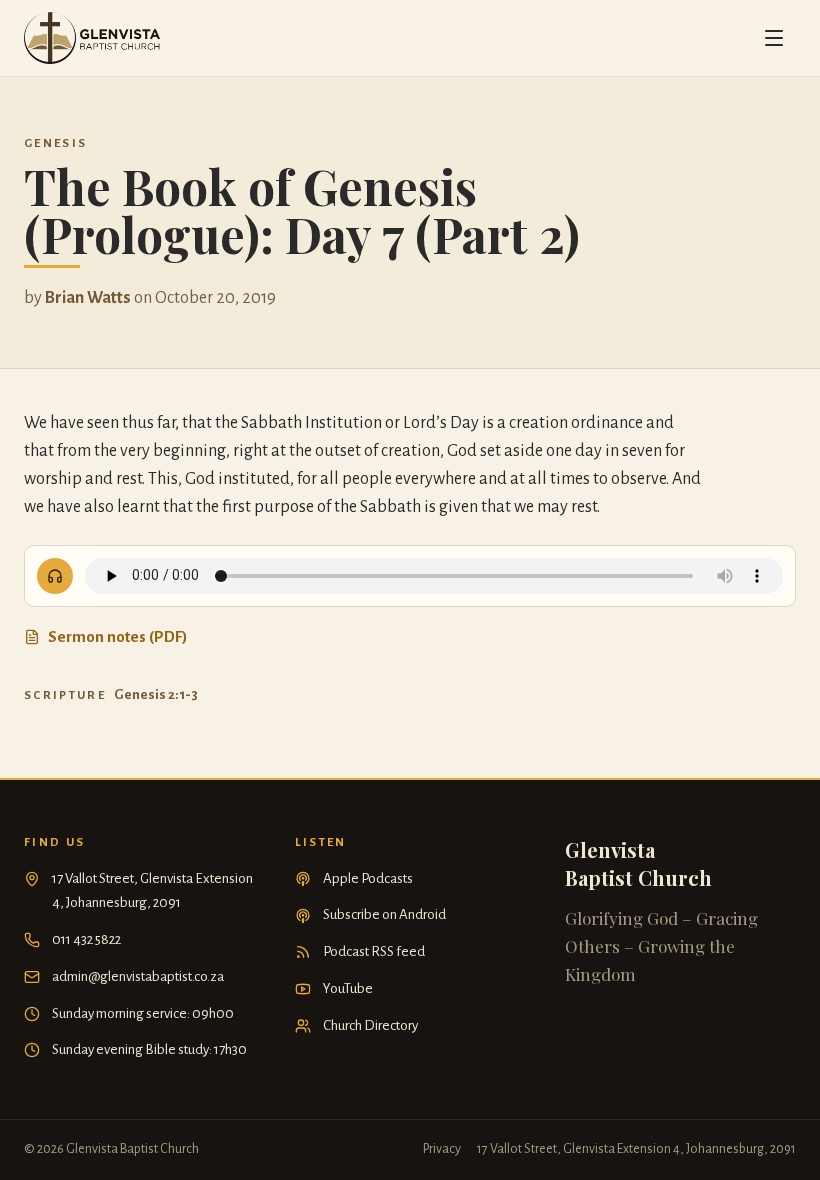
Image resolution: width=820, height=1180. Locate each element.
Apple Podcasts (368, 878)
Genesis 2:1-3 (156, 694)
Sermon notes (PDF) (118, 636)
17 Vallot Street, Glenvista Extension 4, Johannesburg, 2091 (152, 891)
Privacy (442, 1149)
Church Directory (370, 1025)
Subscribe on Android (384, 914)
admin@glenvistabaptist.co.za (138, 976)
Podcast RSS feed (374, 951)
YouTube (348, 988)
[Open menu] (774, 38)
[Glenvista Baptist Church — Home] (92, 38)
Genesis (55, 143)
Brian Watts (88, 298)
